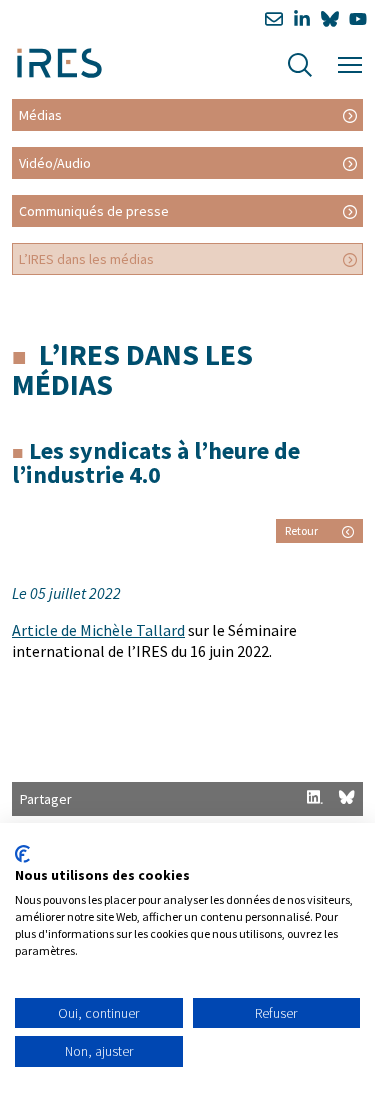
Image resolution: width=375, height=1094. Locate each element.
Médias (40, 115)
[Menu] (350, 62)
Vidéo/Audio (55, 163)
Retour (301, 530)
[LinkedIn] (302, 19)
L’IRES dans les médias (86, 259)
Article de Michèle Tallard (98, 630)
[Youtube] (358, 19)
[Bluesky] (330, 19)
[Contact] (274, 19)
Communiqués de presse (94, 211)
